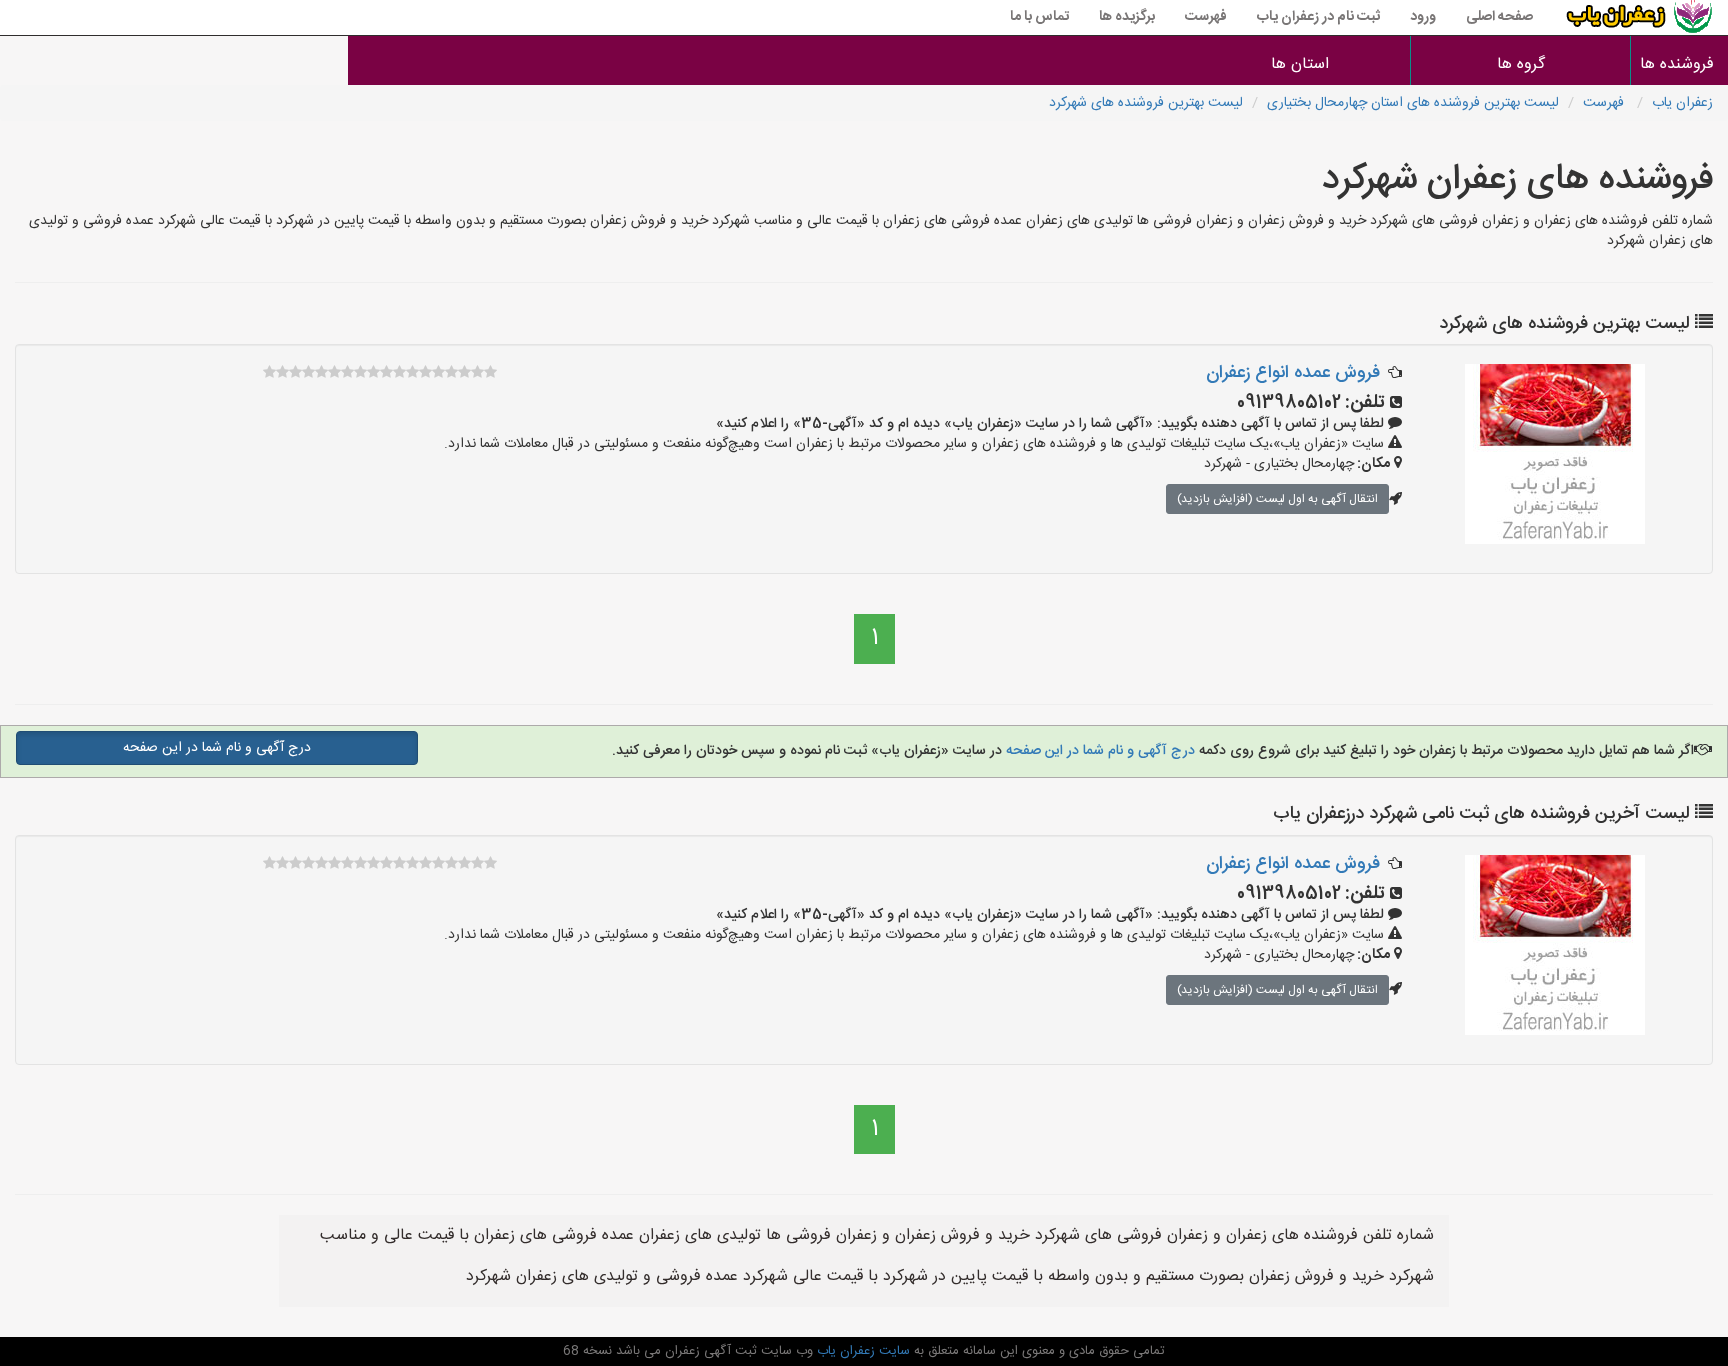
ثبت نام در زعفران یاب (1318, 17)
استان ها (1300, 64)
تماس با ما (1039, 17)
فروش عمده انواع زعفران (1293, 373)
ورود (1423, 17)
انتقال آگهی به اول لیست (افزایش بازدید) (1277, 499)
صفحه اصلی (1499, 17)
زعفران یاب (1682, 103)
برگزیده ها (1127, 17)
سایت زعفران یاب (861, 1351)
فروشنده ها (1679, 64)
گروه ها (1521, 64)
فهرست (1206, 17)
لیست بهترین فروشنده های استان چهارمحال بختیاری (1413, 103)
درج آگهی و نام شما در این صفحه (1098, 751)
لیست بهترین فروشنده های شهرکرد (1146, 103)
